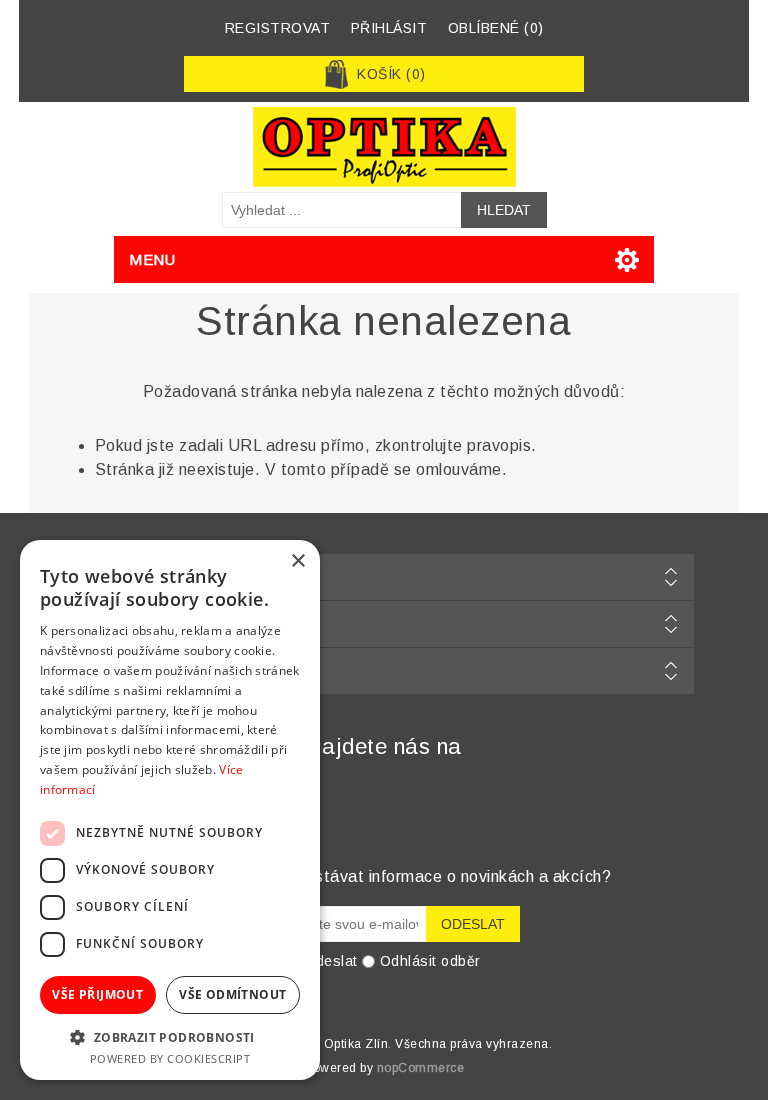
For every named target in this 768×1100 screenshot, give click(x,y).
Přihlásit (389, 28)
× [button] (297, 561)
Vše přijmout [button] (97, 994)
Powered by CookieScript (170, 1058)
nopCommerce (421, 1068)
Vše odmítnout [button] (232, 994)
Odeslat (331, 961)
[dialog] (170, 810)
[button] (170, 1036)
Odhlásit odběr (430, 961)
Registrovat (278, 28)
